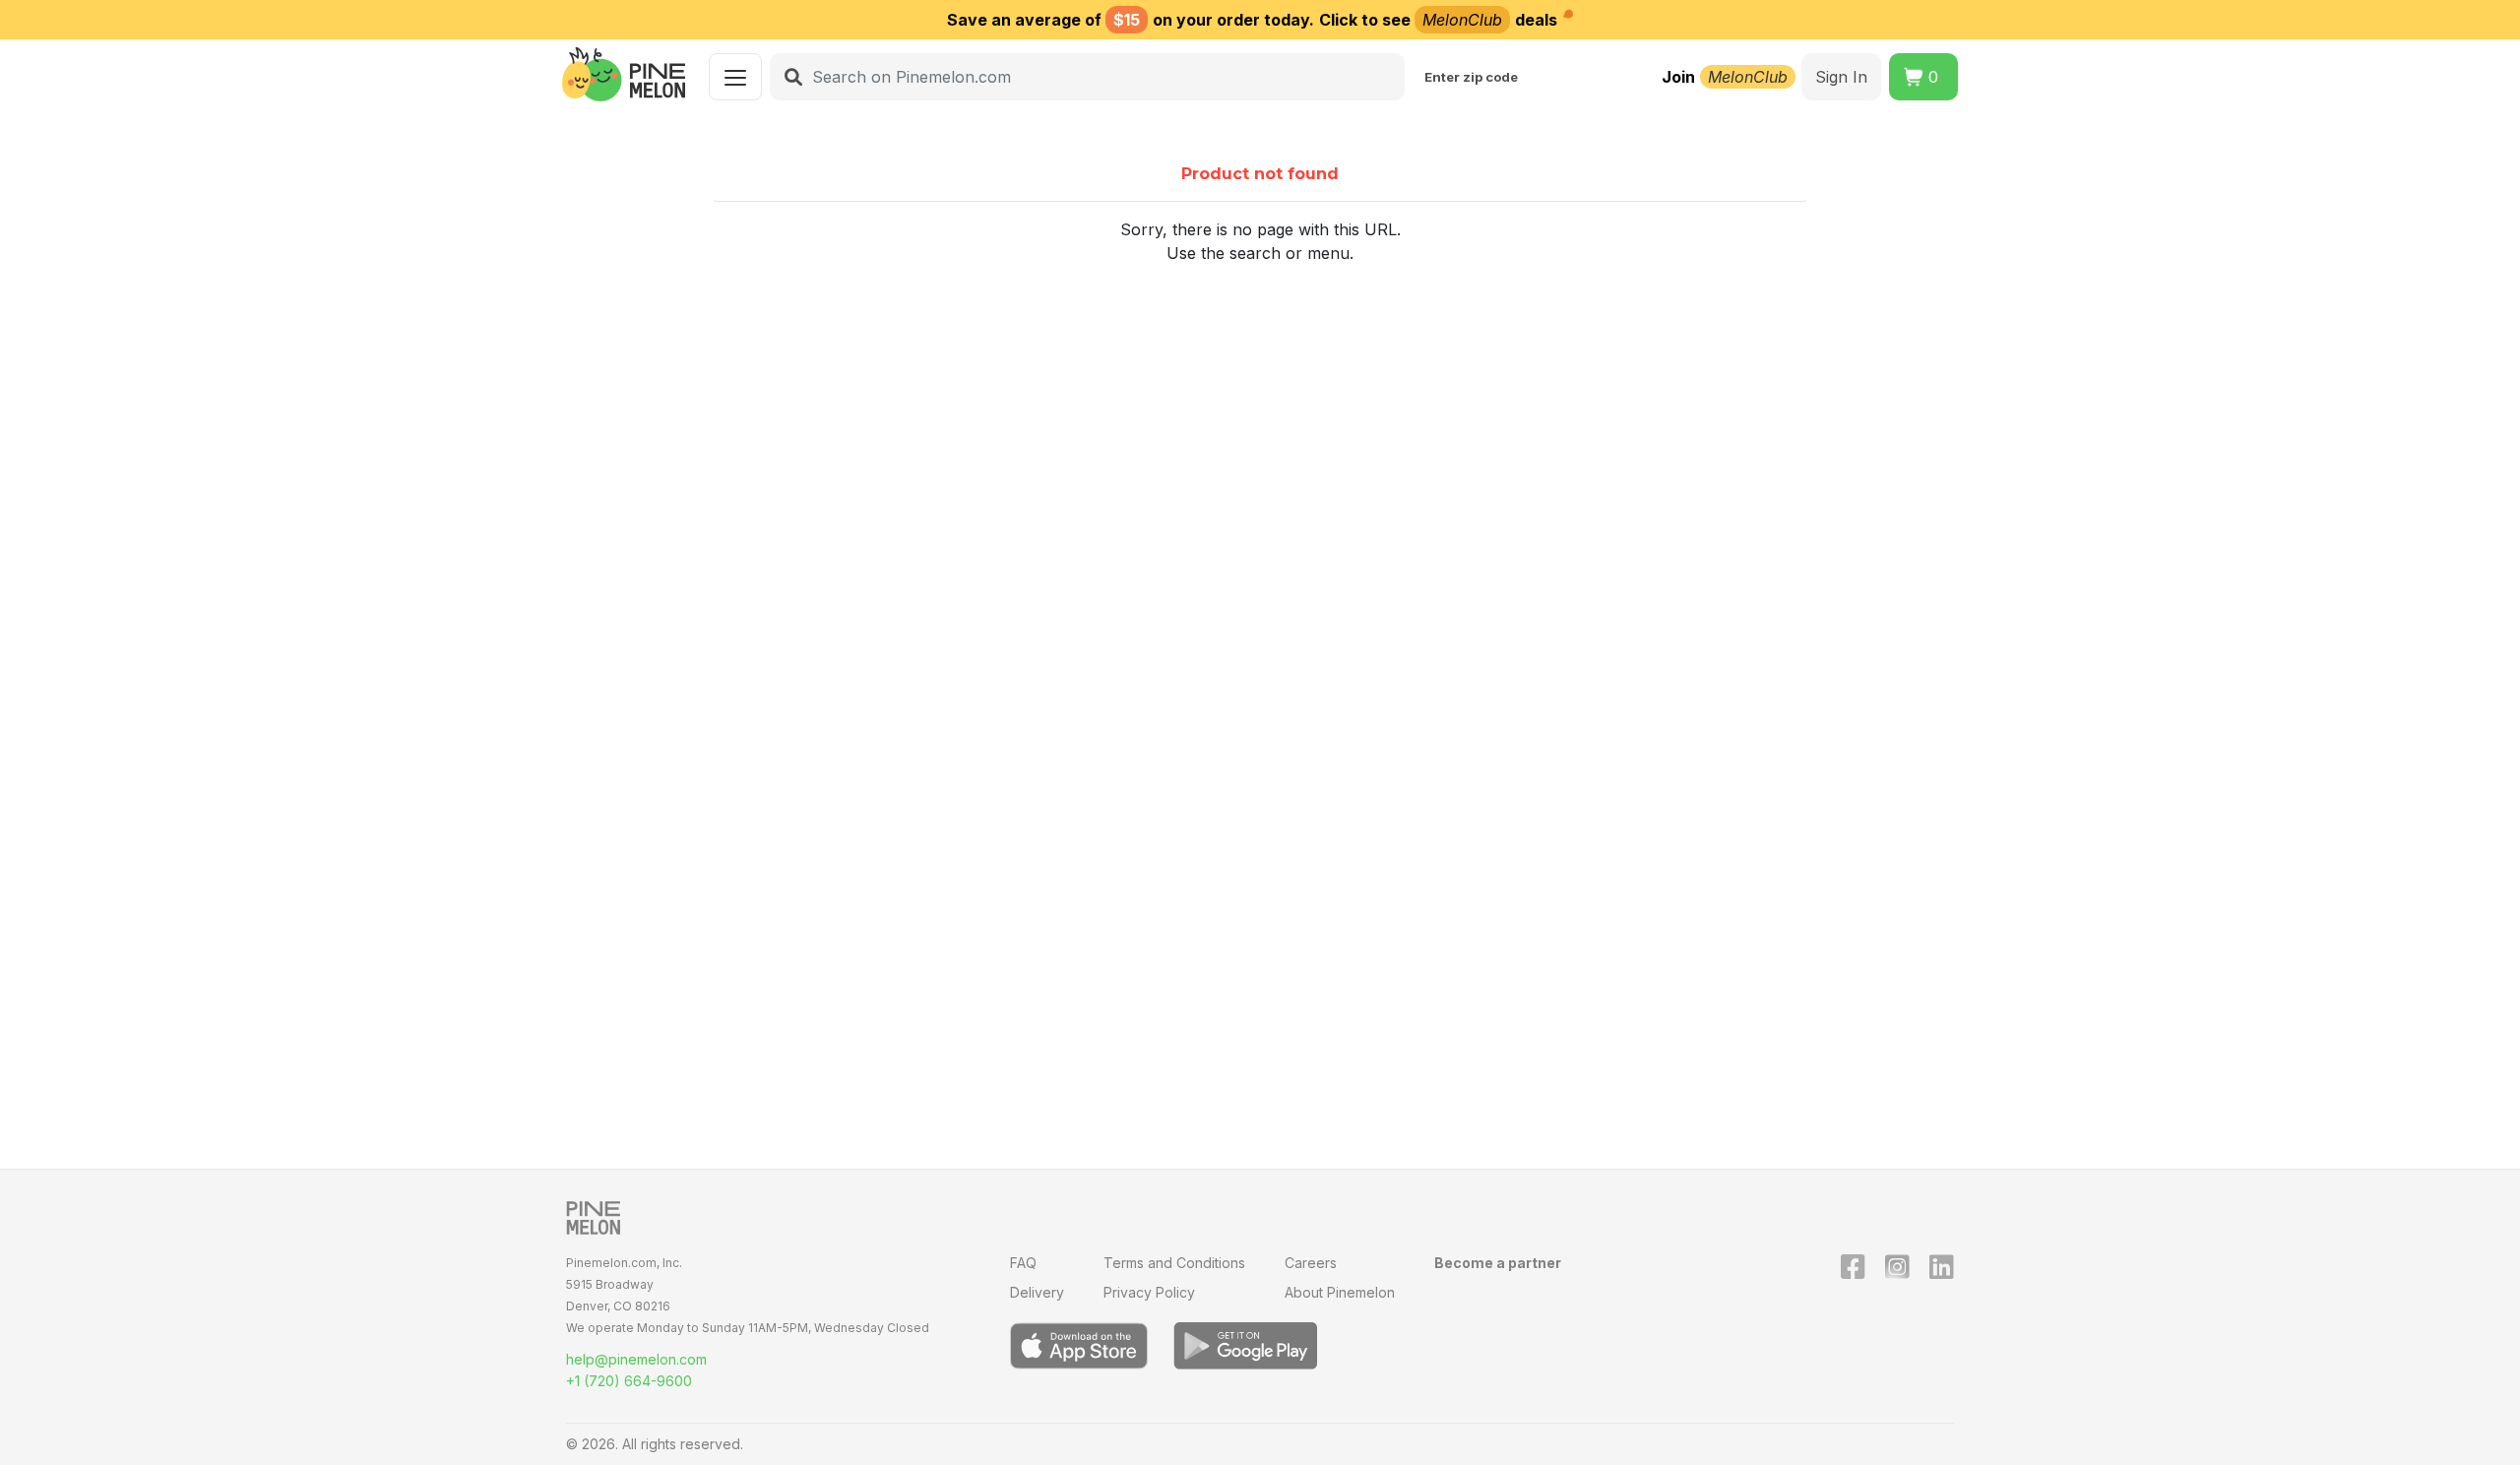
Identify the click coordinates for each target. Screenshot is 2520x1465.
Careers (1311, 1263)
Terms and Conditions (1174, 1263)
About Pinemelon (1340, 1292)
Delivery (1037, 1292)
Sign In (1841, 77)
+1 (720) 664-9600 (629, 1381)
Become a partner (1498, 1263)
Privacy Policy (1149, 1292)
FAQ (1023, 1263)
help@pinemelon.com (636, 1359)
